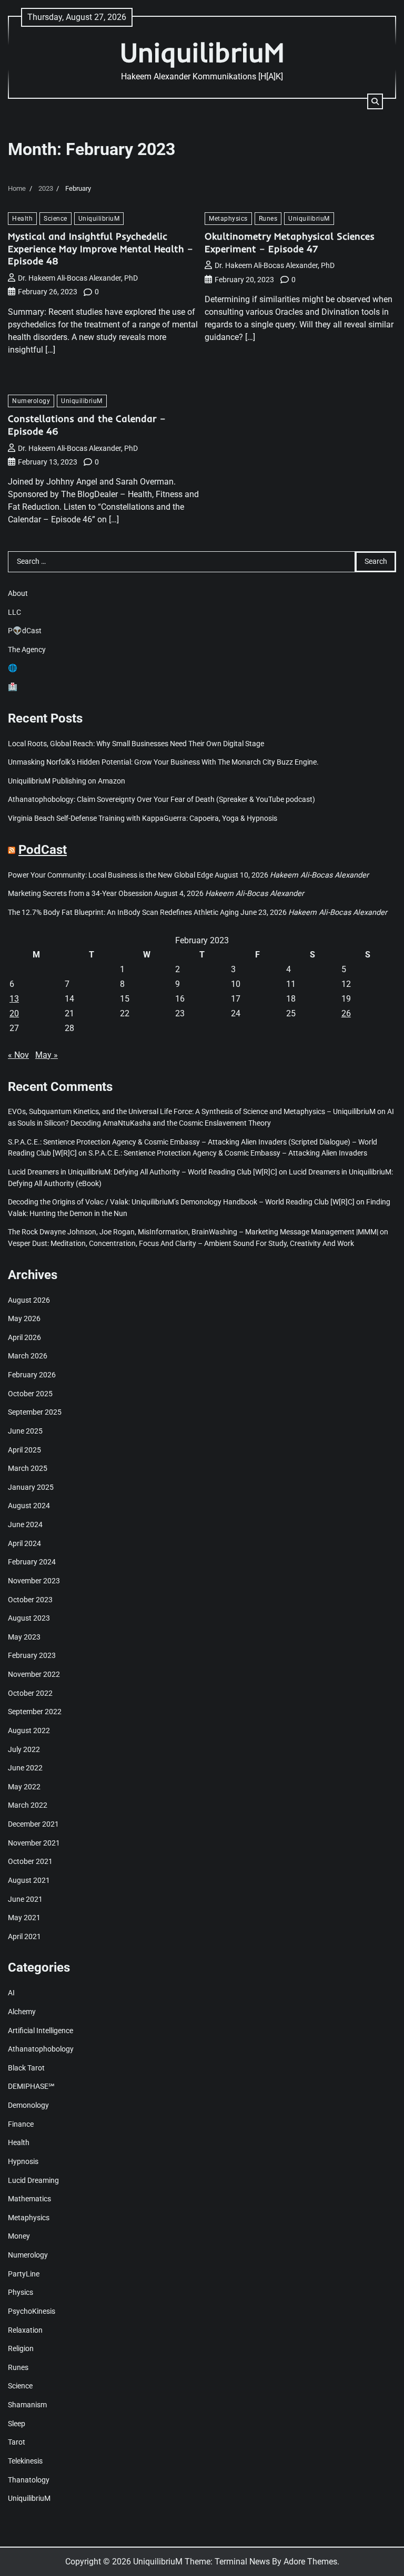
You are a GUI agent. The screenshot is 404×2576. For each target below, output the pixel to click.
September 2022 (35, 1712)
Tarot (17, 2442)
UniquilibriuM (202, 52)
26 (346, 1013)
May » (47, 1055)
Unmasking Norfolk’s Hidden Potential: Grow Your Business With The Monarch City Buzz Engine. (163, 762)
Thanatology (29, 2480)
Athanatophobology (41, 2049)
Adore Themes (310, 2562)
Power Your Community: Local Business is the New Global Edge (110, 875)
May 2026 (24, 1319)
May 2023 (24, 1637)
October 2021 (30, 1862)
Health (22, 218)
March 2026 (28, 1356)
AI (11, 1993)
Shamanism (27, 2405)
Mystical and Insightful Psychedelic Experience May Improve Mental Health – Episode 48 (100, 249)
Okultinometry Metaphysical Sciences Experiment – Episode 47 (290, 243)
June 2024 (25, 1525)
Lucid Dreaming (33, 2181)
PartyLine (24, 2274)
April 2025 (24, 1450)
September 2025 (35, 1412)
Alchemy (22, 2012)
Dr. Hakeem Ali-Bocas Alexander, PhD (78, 278)
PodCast (43, 850)
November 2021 (34, 1843)
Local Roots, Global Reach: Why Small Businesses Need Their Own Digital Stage (136, 744)
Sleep (17, 2424)
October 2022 (30, 1693)
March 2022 (28, 1805)
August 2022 (29, 1731)
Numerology (31, 401)
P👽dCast (25, 631)
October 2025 (30, 1394)
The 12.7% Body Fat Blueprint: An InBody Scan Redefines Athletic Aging (123, 913)
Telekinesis (25, 2461)
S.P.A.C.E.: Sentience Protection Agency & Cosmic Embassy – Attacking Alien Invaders (228, 1153)
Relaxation (25, 2330)
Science (55, 218)
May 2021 (24, 1918)
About (18, 594)
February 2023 (32, 1656)
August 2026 (29, 1300)
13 (14, 999)
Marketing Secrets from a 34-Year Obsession (80, 894)
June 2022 (25, 1768)
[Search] (375, 101)
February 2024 (32, 1562)
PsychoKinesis (32, 2311)
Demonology (28, 2105)
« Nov (18, 1055)
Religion (21, 2349)
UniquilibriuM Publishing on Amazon (67, 781)
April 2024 (24, 1544)
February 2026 (32, 1375)
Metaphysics (228, 218)
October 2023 (30, 1600)
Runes (268, 218)
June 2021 (25, 1899)
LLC (14, 612)
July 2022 (24, 1750)
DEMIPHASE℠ (31, 2086)
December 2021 (33, 1824)
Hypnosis (23, 2162)
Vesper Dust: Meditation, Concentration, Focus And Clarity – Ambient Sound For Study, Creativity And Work (181, 1244)
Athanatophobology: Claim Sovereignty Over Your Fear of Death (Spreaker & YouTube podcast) (161, 800)
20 (14, 1013)
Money (19, 2236)
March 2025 (28, 1469)
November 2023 (34, 1581)
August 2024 (29, 1506)
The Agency (27, 650)
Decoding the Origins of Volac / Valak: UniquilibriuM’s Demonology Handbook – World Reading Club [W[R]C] (181, 1202)
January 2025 (31, 1487)
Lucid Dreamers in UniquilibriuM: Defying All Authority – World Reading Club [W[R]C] (143, 1172)
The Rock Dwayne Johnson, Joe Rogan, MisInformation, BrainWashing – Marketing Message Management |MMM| (193, 1232)
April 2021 (24, 1937)
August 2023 (29, 1618)
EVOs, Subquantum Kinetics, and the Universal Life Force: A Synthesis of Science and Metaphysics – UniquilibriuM (192, 1112)
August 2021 (29, 1881)
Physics (21, 2292)
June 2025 (25, 1431)
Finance (21, 2124)
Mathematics (29, 2199)
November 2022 (34, 1675)
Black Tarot (26, 2068)
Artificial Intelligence (41, 2031)
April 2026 (24, 1338)
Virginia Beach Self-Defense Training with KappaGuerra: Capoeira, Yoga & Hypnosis (143, 818)
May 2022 (24, 1787)
